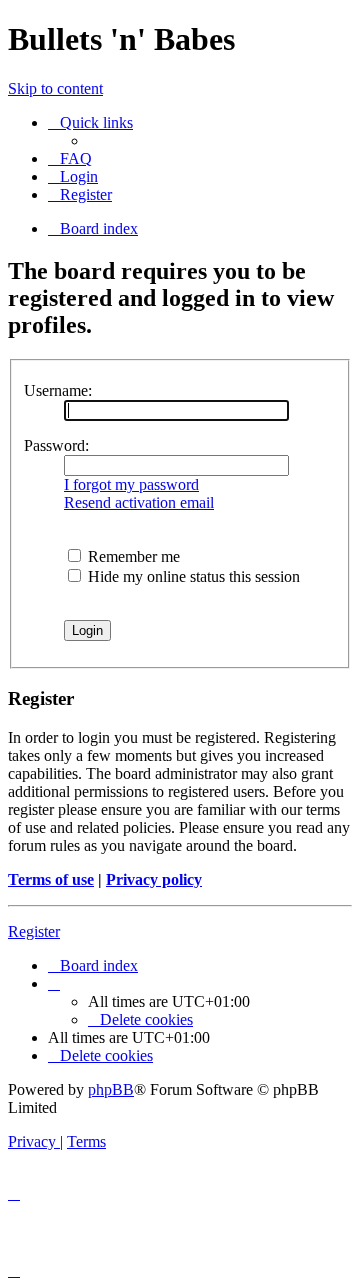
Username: (58, 390)
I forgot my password (131, 484)
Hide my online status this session (192, 576)
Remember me (132, 556)
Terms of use (51, 879)
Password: (56, 445)
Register (34, 931)
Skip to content (55, 88)
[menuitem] (70, 158)
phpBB (111, 1089)
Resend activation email (139, 502)
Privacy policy (154, 879)
